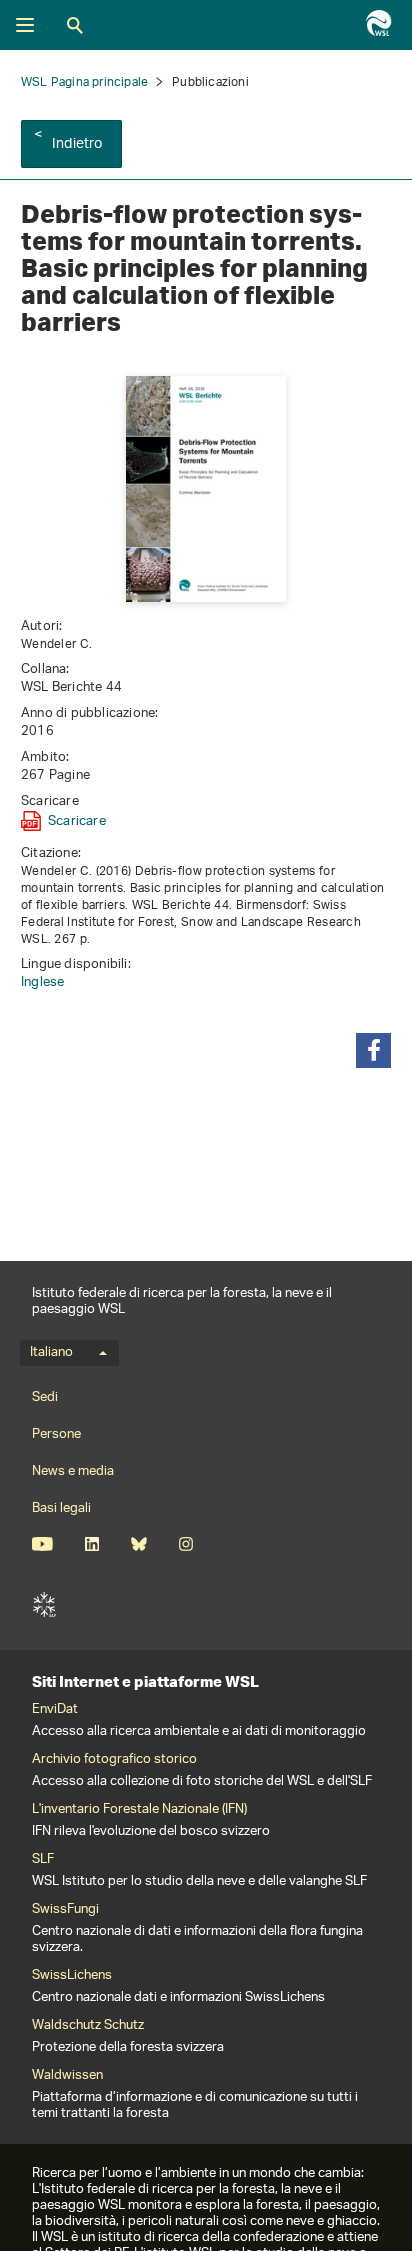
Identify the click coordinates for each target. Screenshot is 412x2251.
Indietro (77, 144)
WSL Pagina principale (84, 82)
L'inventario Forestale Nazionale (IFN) (139, 1810)
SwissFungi (65, 1910)
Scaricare (77, 821)
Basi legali (61, 1508)
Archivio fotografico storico (114, 1760)
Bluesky (138, 1544)
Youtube (42, 1544)
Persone (56, 1434)
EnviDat (55, 1710)
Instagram (185, 1544)
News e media (73, 1471)
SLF (44, 1605)
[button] (373, 1050)
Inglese (42, 982)
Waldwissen (67, 2076)
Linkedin (91, 1544)
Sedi (45, 1397)
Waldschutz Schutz (88, 2026)
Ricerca (75, 25)
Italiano (51, 1353)
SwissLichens (72, 1976)
